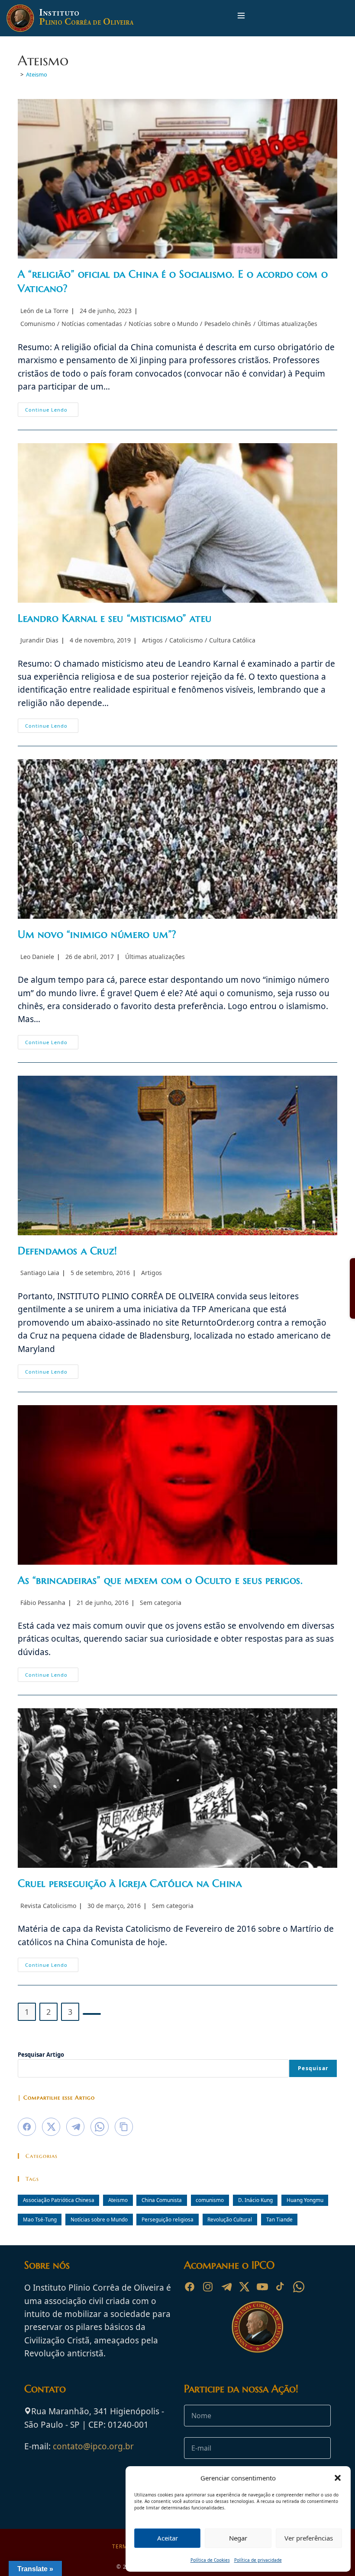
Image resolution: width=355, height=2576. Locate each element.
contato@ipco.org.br (93, 2446)
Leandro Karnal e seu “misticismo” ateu (115, 618)
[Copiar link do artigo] (124, 2127)
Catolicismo (186, 640)
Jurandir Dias (39, 640)
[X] (244, 2287)
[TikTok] (281, 2287)
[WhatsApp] (299, 2287)
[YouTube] (262, 2287)
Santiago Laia (40, 1273)
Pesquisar (313, 2068)
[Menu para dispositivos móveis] (241, 18)
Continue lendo (52, 411)
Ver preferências (309, 2538)
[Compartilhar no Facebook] (27, 2127)
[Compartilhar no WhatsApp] (100, 2127)
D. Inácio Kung (255, 2200)
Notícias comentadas (92, 324)
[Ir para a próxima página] (92, 2014)
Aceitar (168, 2538)
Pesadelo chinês (228, 324)
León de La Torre (44, 311)
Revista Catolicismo (48, 1906)
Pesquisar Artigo (41, 2055)
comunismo (210, 2200)
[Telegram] (226, 2287)
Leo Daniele (37, 957)
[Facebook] (190, 2287)
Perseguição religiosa (168, 2219)
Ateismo (37, 74)
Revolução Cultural (230, 2219)
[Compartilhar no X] (51, 2127)
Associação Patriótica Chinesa (59, 2200)
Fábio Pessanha (43, 1603)
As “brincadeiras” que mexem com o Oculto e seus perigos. (160, 1580)
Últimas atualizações (287, 324)
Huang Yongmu (305, 2200)
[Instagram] (208, 2287)
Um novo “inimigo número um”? (97, 934)
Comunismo (38, 324)
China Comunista (162, 2200)
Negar (238, 2538)
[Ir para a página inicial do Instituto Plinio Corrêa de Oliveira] (258, 2326)
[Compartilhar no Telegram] (75, 2127)
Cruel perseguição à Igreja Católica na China (130, 1883)
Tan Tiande (279, 2219)
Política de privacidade (258, 2560)
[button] (338, 2478)
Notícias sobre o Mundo (163, 324)
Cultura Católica (232, 640)
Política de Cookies (210, 2560)
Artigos (152, 640)
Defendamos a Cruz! (68, 1251)
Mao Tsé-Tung (40, 2219)
